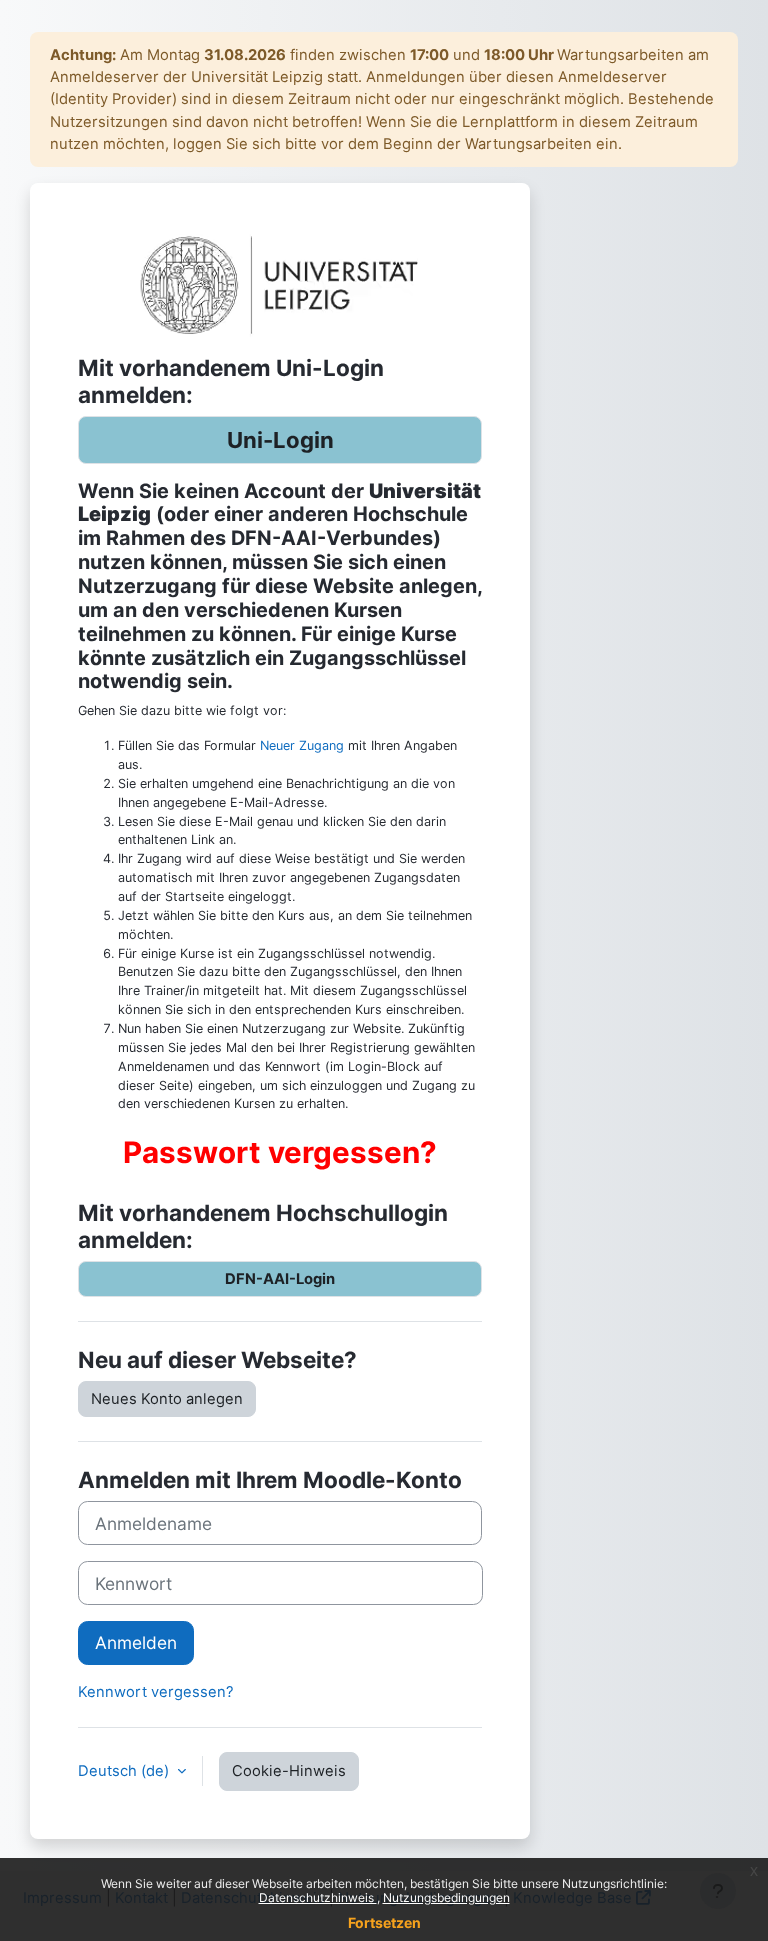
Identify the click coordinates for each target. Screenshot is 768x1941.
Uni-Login (280, 439)
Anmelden (136, 1642)
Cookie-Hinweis (289, 1771)
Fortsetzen (384, 1922)
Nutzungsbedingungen (446, 1897)
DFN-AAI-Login (280, 1279)
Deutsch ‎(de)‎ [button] (125, 1771)
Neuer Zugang (302, 745)
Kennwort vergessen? (156, 1692)
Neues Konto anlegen (167, 1399)
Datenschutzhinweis (318, 1897)
